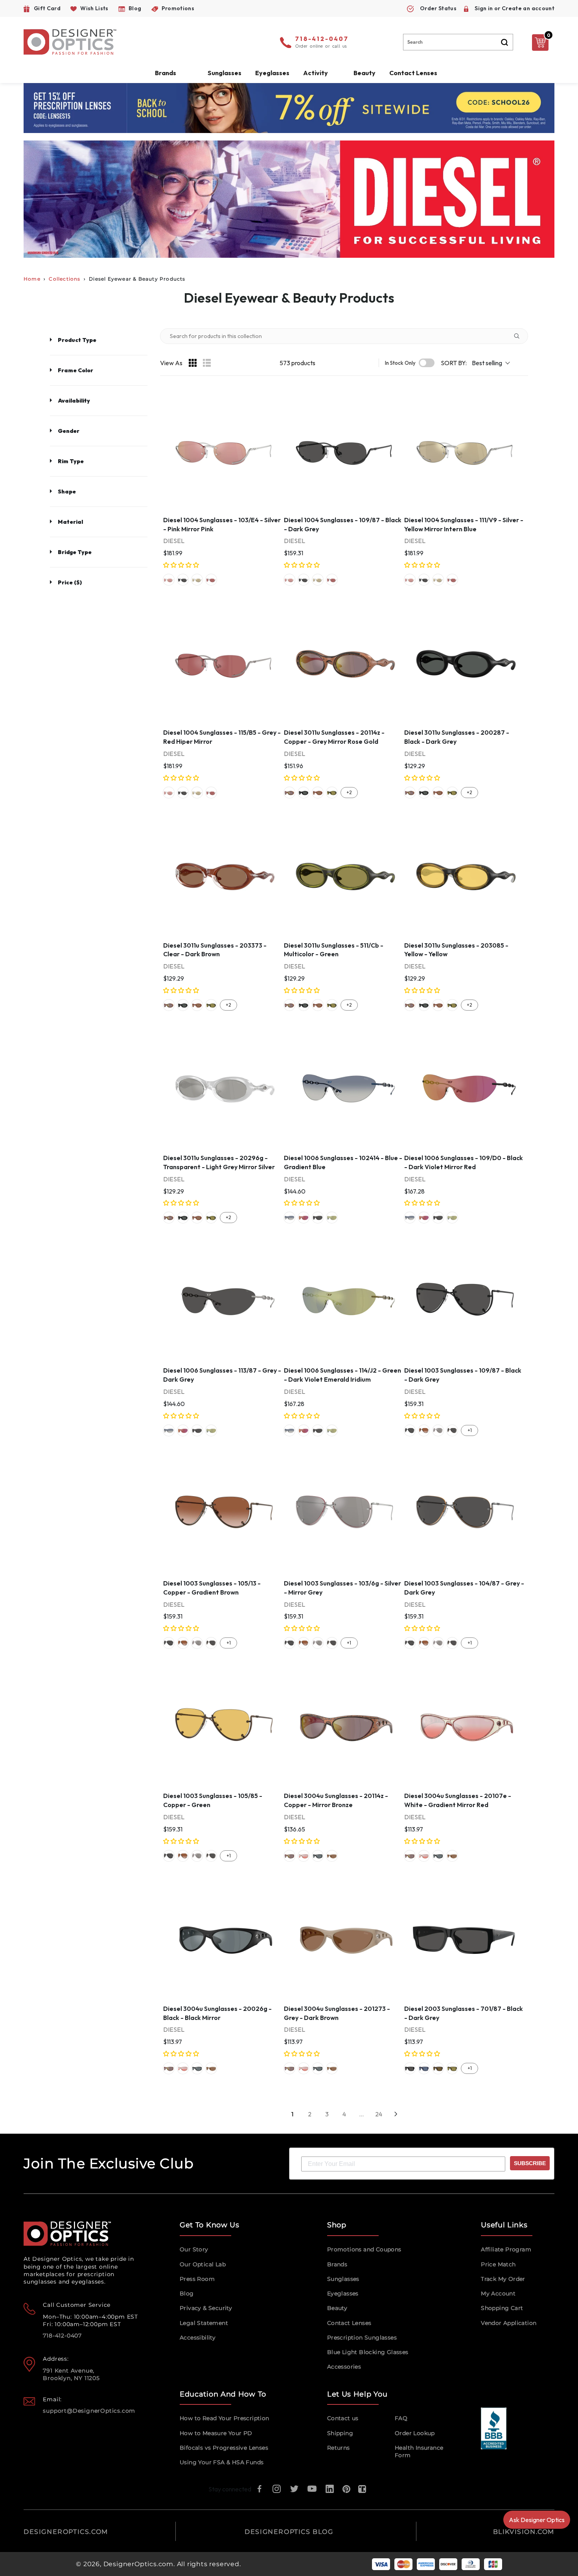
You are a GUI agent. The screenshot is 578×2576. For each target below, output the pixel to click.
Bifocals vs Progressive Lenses (224, 2448)
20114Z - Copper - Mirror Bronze (289, 1856)
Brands (337, 2264)
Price (70, 582)
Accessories (344, 2367)
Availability (74, 401)
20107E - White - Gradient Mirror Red (304, 1856)
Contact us (343, 2418)
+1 (470, 1430)
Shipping (340, 2433)
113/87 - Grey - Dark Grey (318, 1218)
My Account (498, 2293)
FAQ (401, 2418)
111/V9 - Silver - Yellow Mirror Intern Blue (197, 580)
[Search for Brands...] (520, 336)
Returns (339, 2448)
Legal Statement (204, 2323)
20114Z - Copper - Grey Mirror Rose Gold (289, 793)
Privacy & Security (206, 2308)
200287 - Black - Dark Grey (304, 793)
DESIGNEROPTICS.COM (66, 2532)
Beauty (364, 73)
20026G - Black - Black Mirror (318, 1856)
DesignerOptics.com (138, 2564)
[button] (182, 565)
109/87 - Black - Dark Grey (183, 580)
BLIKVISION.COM (524, 2532)
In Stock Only (400, 363)
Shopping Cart (502, 2308)
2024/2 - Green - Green (452, 2068)
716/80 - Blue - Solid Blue (424, 2068)
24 (379, 2114)
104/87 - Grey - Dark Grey (452, 1430)
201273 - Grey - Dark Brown (332, 1856)
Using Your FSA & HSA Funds (222, 2462)
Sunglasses (343, 2279)
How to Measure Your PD (216, 2433)
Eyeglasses (343, 2293)
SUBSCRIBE (530, 2163)
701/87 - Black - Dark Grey (410, 2068)
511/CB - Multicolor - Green (332, 793)
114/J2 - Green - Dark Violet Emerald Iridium (332, 1218)
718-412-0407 (322, 39)
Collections (64, 279)
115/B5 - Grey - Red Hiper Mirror (211, 580)
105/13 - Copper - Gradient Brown (424, 1430)
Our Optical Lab (203, 2264)
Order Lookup (415, 2433)
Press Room (197, 2279)
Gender (69, 431)
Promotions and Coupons (364, 2249)
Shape (67, 492)
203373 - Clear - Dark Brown (318, 793)
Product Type (77, 340)
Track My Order (503, 2279)
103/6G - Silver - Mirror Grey (438, 1430)
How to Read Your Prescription (225, 2418)
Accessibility (198, 2338)
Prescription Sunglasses (362, 2338)
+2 (349, 792)
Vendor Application (509, 2323)
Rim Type (71, 461)
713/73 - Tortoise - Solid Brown (438, 2068)
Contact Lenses (413, 73)
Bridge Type (75, 552)
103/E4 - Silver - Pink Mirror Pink (169, 580)
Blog (187, 2293)
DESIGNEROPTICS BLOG (289, 2532)
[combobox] (458, 42)
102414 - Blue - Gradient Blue (289, 1218)
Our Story (194, 2249)
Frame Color (75, 370)
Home (32, 279)
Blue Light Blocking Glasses (368, 2352)
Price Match (498, 2264)
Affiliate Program (506, 2249)
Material (70, 522)
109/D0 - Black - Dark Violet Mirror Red (304, 1218)
